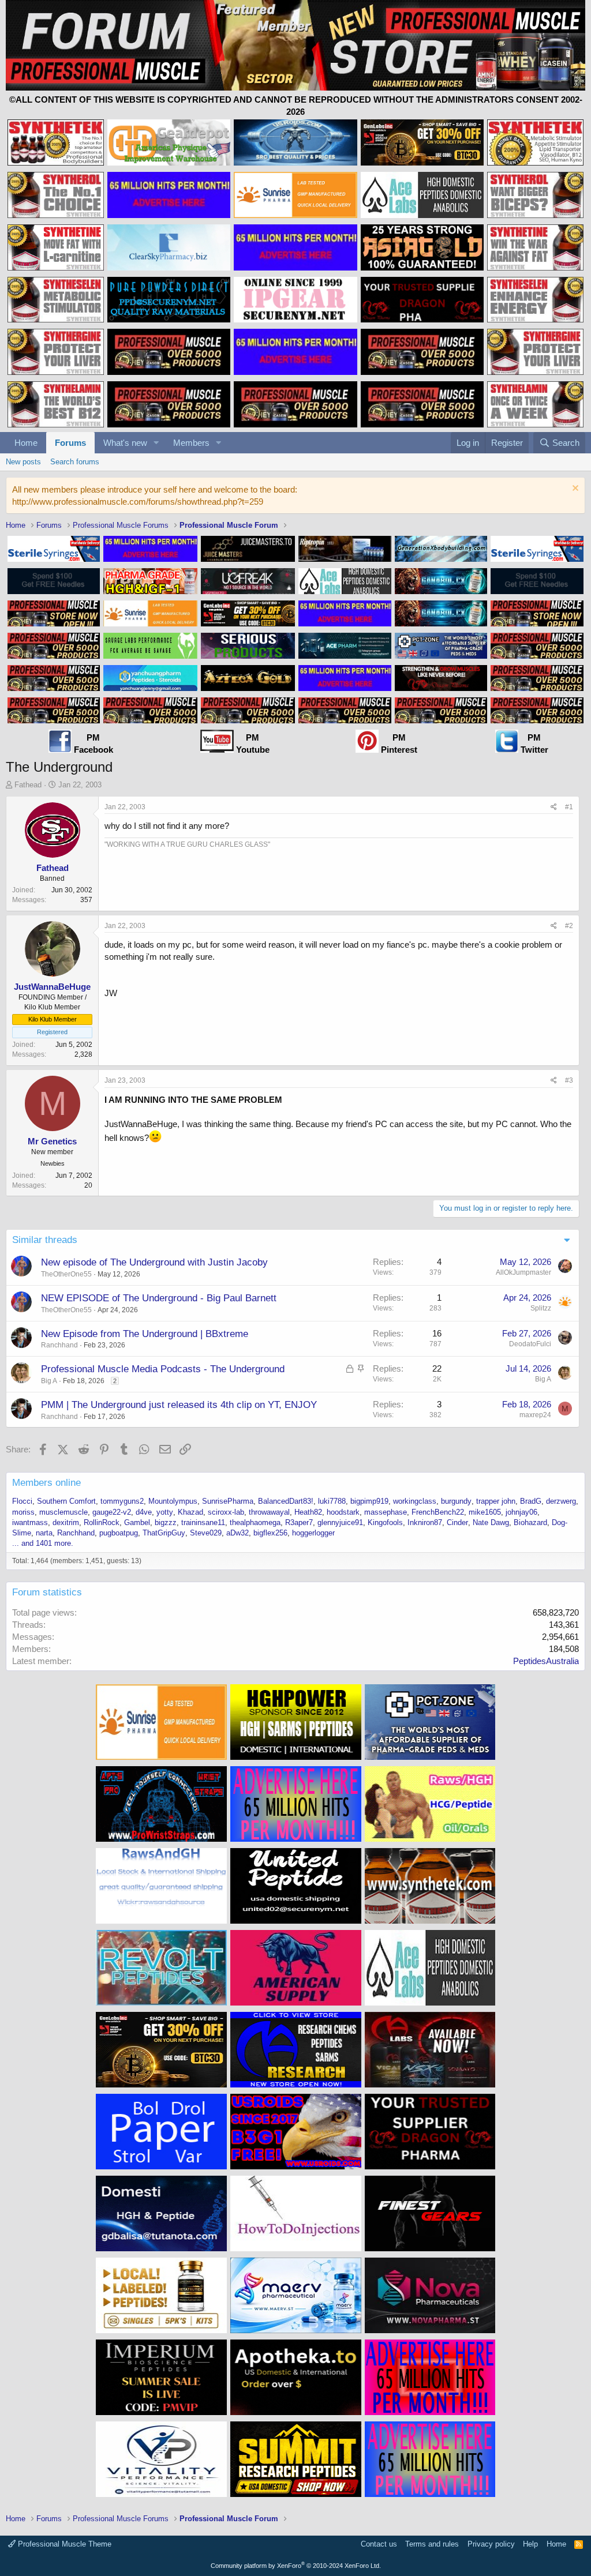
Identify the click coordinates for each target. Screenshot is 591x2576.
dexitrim (66, 1522)
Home (26, 443)
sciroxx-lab (226, 1512)
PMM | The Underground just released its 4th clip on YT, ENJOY (179, 1405)
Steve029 (206, 1533)
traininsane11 (203, 1522)
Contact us (379, 2544)
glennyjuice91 (340, 1522)
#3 (569, 1080)
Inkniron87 (425, 1522)
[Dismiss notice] (574, 489)
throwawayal (269, 1512)
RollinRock (102, 1522)
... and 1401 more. (43, 1543)
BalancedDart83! (286, 1501)
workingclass (415, 1501)
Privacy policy (491, 2544)
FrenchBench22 (438, 1512)
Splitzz (541, 1308)
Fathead (28, 785)
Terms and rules (432, 2544)
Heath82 (308, 1512)
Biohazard (530, 1522)
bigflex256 (270, 1533)
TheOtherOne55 (66, 1274)
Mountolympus (173, 1501)
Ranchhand (59, 1345)
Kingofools (385, 1522)
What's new (125, 443)
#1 (569, 807)
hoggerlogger (313, 1533)
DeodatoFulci (530, 1344)
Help (530, 2544)
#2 (569, 926)
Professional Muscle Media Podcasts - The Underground (163, 1369)
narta (44, 1533)
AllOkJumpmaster (523, 1272)
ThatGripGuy (164, 1533)
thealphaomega (255, 1522)
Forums (70, 443)
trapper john (496, 1501)
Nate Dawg (491, 1522)
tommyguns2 (122, 1501)
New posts (23, 462)
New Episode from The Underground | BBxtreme (145, 1334)
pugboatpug (119, 1533)
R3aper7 (299, 1522)
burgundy (456, 1501)
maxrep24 (535, 1415)
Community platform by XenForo (296, 2566)
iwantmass (30, 1522)
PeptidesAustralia (546, 1661)
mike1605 (485, 1512)
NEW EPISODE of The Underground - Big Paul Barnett (159, 1298)
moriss (23, 1512)
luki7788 (332, 1501)
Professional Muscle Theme (63, 2544)
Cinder (457, 1522)
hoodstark (343, 1512)
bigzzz (166, 1522)
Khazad (190, 1512)
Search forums (75, 462)
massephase (386, 1512)
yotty (165, 1512)
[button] (156, 443)
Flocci (22, 1501)
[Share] (554, 807)
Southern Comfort (66, 1501)
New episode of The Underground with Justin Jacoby (154, 1262)
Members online (46, 1483)
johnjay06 (521, 1512)
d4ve (144, 1512)
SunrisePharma (228, 1501)
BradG (531, 1501)
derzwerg (561, 1501)
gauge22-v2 (112, 1512)
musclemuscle (63, 1512)
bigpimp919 (369, 1501)
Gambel (137, 1522)
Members (191, 443)
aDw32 (237, 1533)
